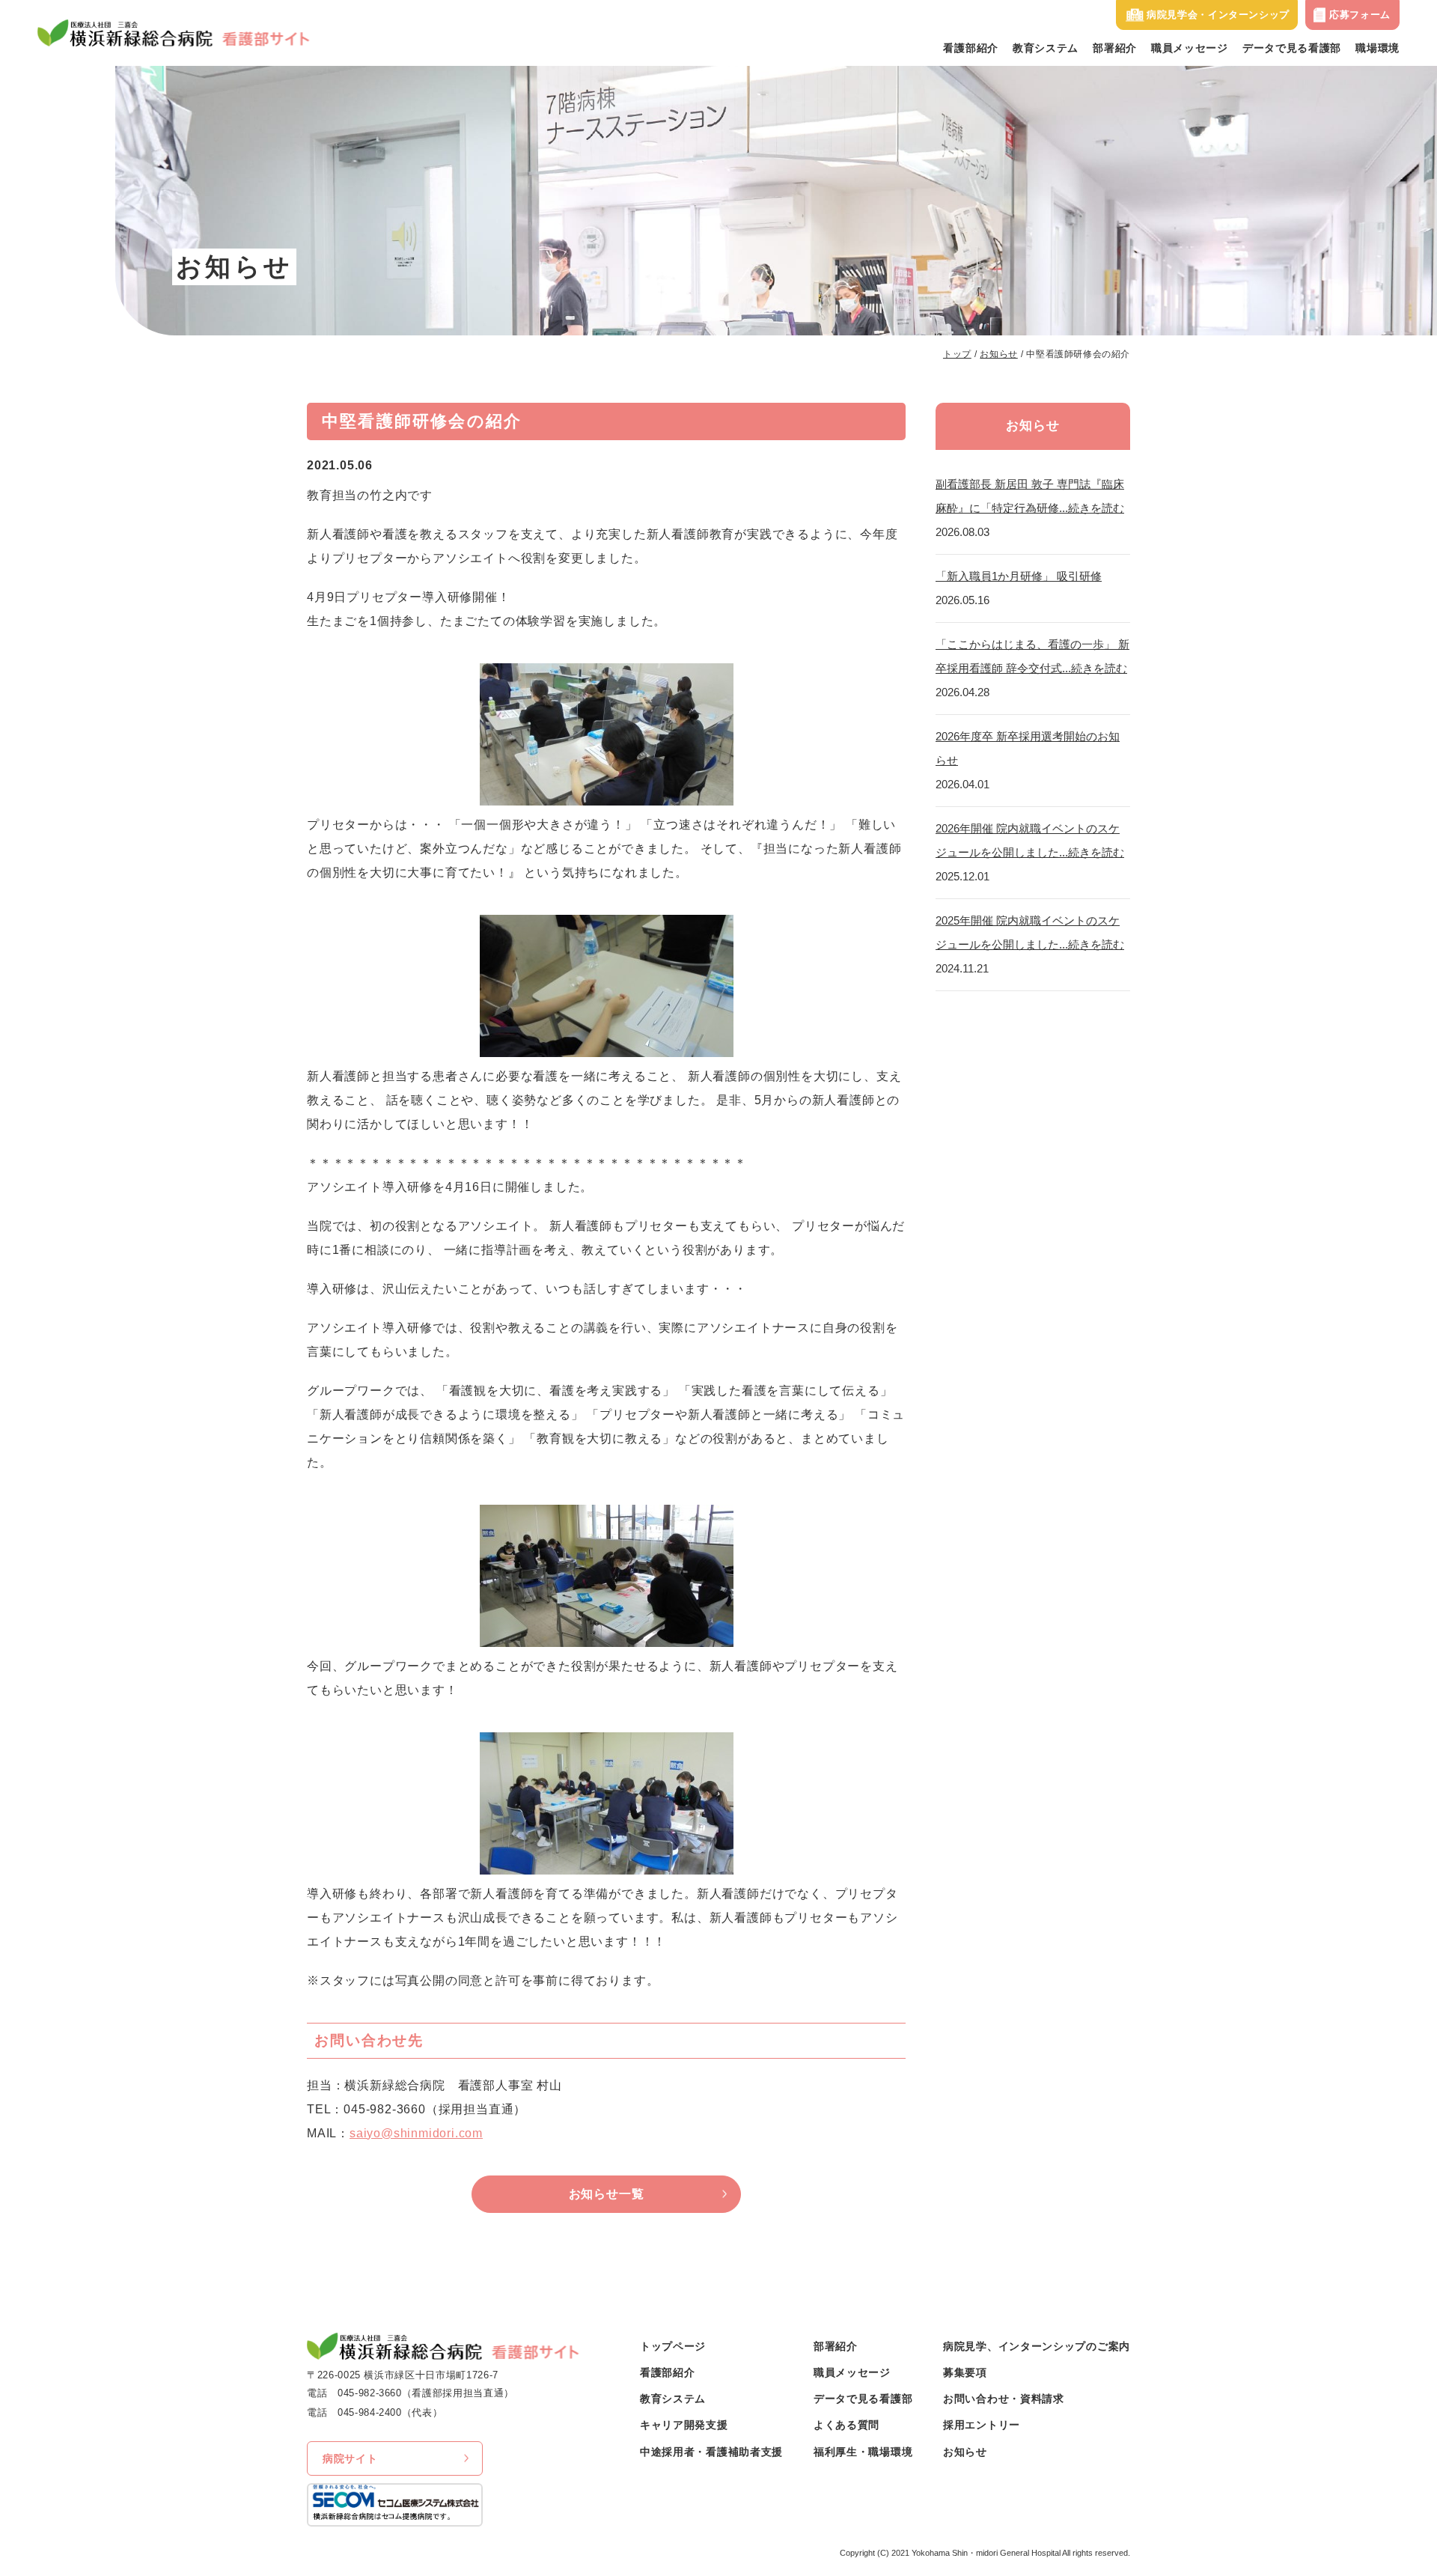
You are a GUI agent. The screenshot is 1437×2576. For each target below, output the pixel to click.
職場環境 (1377, 48)
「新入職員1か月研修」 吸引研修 (1019, 576)
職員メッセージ (1190, 48)
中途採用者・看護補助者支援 (711, 2452)
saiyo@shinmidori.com (416, 2133)
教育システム (1046, 48)
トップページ (673, 2346)
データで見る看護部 (1292, 48)
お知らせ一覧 (607, 2194)
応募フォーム (1360, 15)
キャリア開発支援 (684, 2425)
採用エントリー (982, 2425)
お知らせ (998, 354)
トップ (957, 354)
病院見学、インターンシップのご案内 (1037, 2346)
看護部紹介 (971, 48)
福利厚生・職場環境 (863, 2452)
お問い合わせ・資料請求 (1004, 2399)
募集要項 (965, 2372)
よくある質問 (846, 2425)
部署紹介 (1115, 48)
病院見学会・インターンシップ (1218, 15)
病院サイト (350, 2458)
